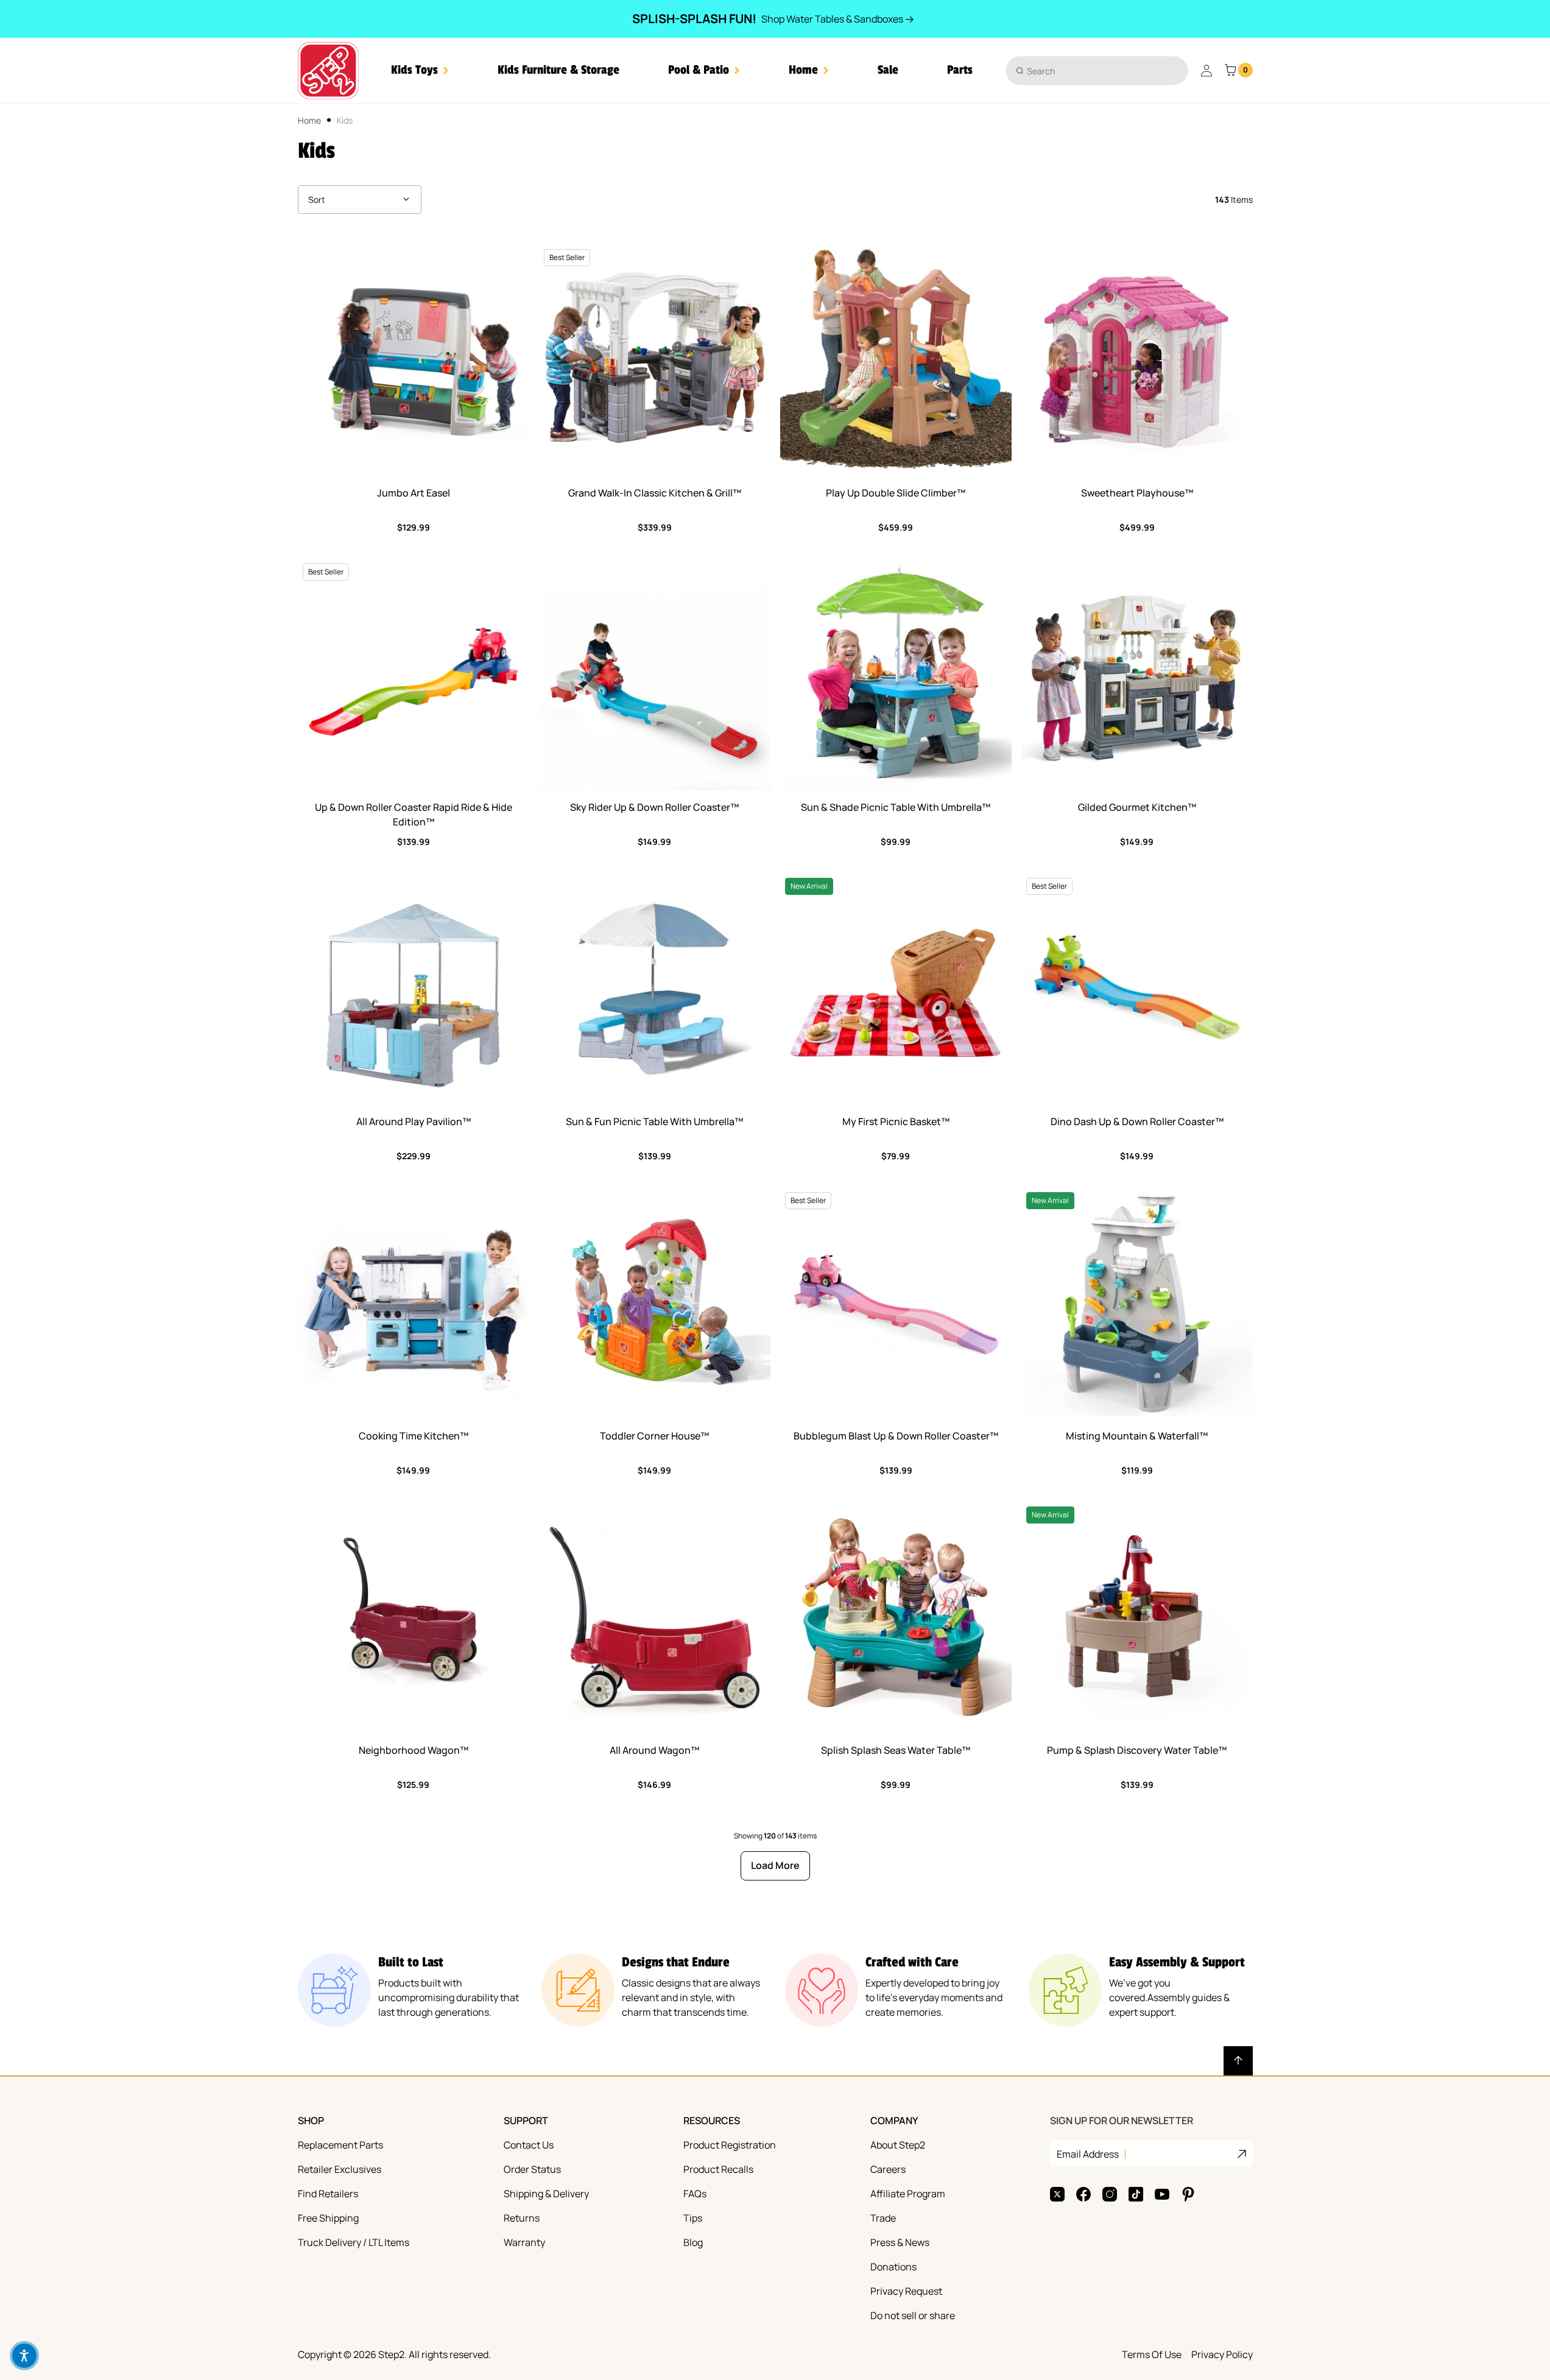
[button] (420, 70)
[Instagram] (1110, 2194)
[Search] (1020, 70)
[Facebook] (1083, 2194)
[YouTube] (1162, 2194)
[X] (1057, 2194)
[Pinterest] (1188, 2194)
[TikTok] (1136, 2194)
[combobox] (1097, 71)
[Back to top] (1238, 2061)
